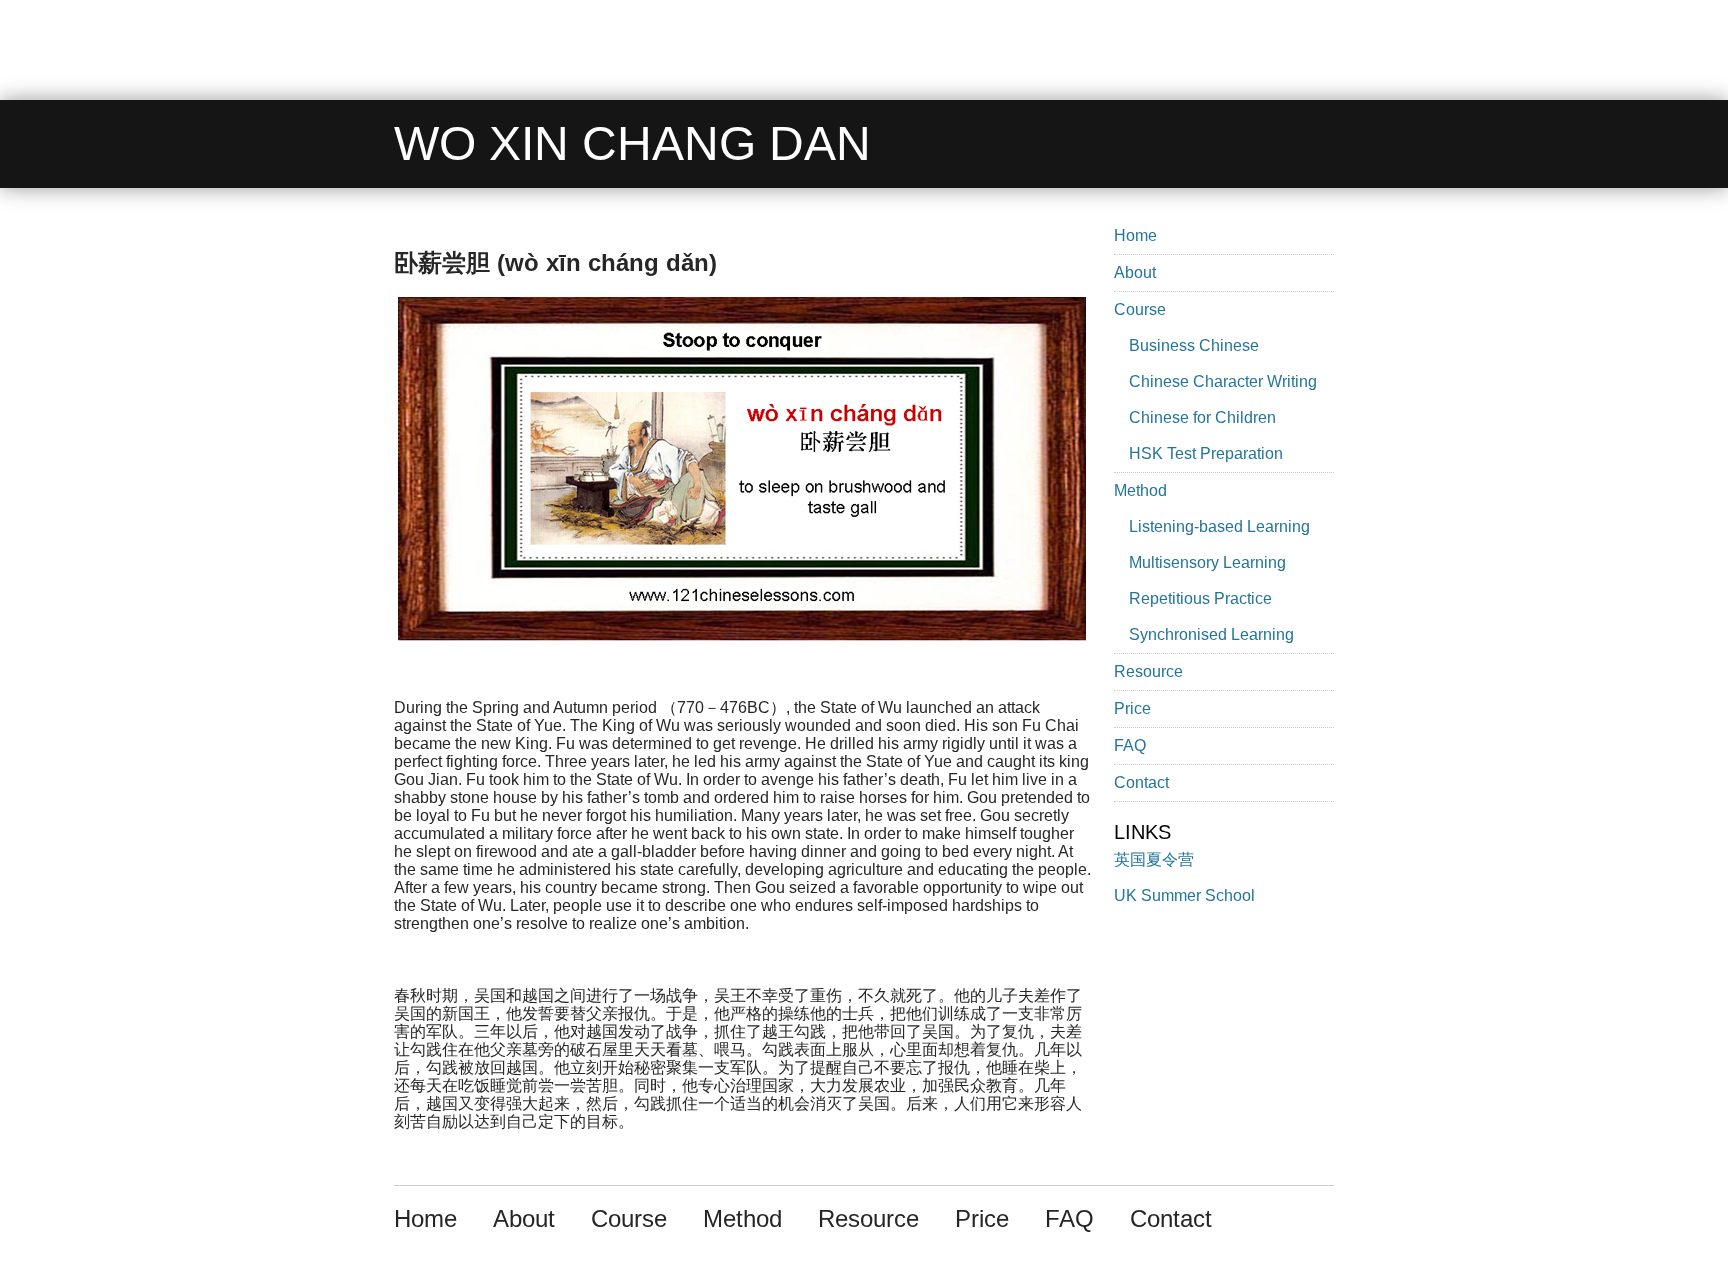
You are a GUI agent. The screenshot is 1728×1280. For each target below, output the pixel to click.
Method (1140, 490)
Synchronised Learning (1211, 634)
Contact (1141, 782)
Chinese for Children (1202, 417)
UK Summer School (1184, 895)
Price (1132, 708)
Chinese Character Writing (1223, 381)
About (1135, 272)
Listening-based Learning (1219, 526)
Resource (1148, 671)
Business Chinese (1194, 345)
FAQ (1130, 745)
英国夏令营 (1154, 859)
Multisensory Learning (1207, 562)
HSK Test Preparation (1206, 453)
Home (1135, 235)
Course (1140, 309)
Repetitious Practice (1200, 598)
